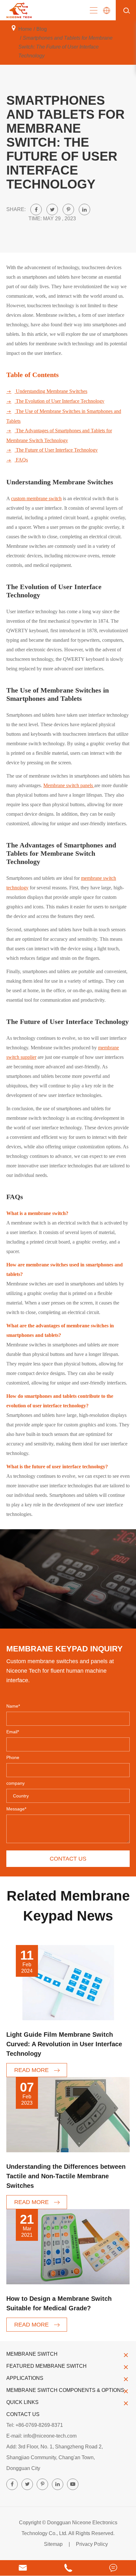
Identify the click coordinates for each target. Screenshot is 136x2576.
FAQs (17, 460)
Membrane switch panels (69, 785)
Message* (16, 1809)
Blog (42, 29)
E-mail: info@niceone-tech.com (41, 2436)
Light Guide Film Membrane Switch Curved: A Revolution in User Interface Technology (64, 2044)
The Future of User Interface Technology (52, 450)
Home (25, 29)
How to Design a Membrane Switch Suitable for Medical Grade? (59, 2303)
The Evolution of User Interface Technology (55, 401)
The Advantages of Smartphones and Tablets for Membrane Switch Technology (59, 435)
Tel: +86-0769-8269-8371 (35, 2425)
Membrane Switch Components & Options (65, 2390)
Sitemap (53, 2544)
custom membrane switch (36, 498)
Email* (13, 1732)
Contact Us (23, 2414)
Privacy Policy (92, 2544)
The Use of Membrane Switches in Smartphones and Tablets (64, 416)
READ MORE (32, 2070)
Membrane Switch (32, 2354)
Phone (13, 1757)
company (15, 1783)
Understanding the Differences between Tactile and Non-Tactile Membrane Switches (66, 2176)
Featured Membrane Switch (46, 2366)
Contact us (68, 1859)
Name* (13, 1706)
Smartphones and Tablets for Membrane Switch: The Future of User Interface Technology (65, 47)
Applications (25, 2378)
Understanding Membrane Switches (47, 391)
